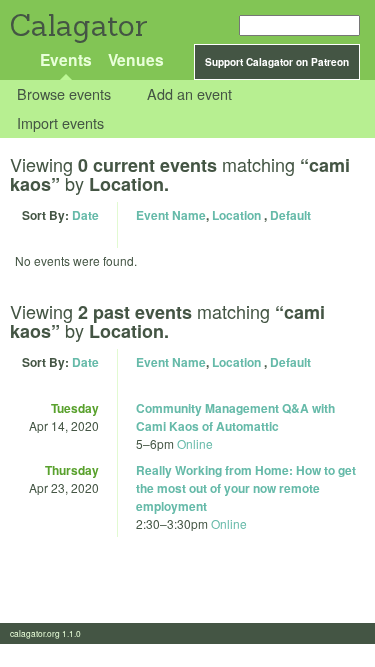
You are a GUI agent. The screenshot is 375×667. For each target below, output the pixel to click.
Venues (136, 59)
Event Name (171, 215)
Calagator (77, 25)
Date (85, 215)
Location (236, 215)
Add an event (189, 94)
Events (66, 59)
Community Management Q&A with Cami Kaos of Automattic (235, 417)
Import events (60, 122)
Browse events (64, 94)
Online (195, 443)
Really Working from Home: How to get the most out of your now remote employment (246, 488)
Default (290, 215)
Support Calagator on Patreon (277, 62)
